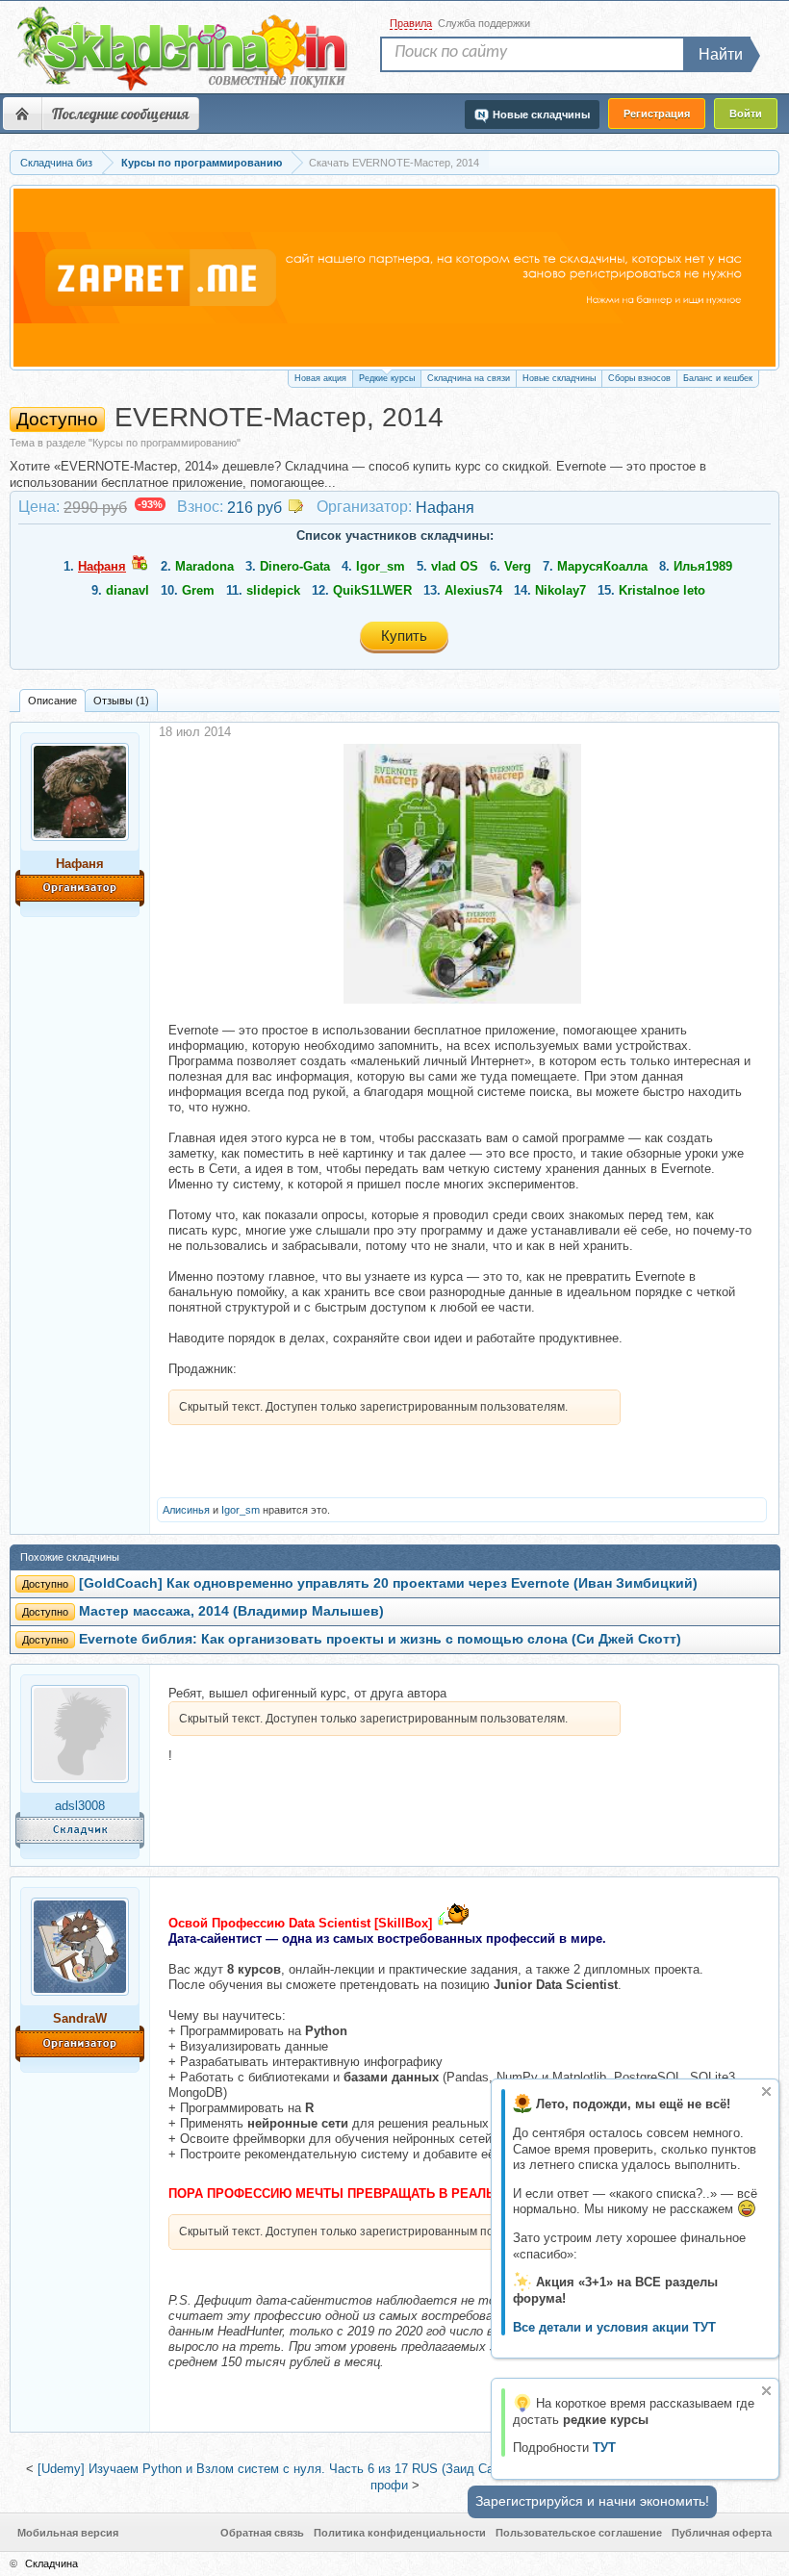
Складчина (51, 2563)
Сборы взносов (639, 378)
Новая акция (320, 378)
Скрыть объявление (766, 2091)
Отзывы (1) (121, 701)
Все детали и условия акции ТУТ (614, 2327)
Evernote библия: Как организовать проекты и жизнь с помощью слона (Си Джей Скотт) (380, 1639)
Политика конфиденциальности (400, 2533)
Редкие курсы (387, 378)
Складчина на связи (469, 378)
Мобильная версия (68, 2533)
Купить (404, 636)
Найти (721, 54)
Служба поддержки (484, 23)
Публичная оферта (722, 2533)
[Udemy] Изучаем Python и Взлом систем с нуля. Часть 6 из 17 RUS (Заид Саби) (274, 2469)
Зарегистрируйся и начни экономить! (592, 2501)
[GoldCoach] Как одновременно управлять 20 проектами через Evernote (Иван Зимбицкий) (388, 1583)
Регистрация (657, 114)
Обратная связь (262, 2533)
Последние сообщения (120, 114)
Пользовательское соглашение (579, 2533)
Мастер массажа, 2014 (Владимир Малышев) (231, 1611)
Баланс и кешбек (718, 378)
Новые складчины (559, 378)
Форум (22, 114)
